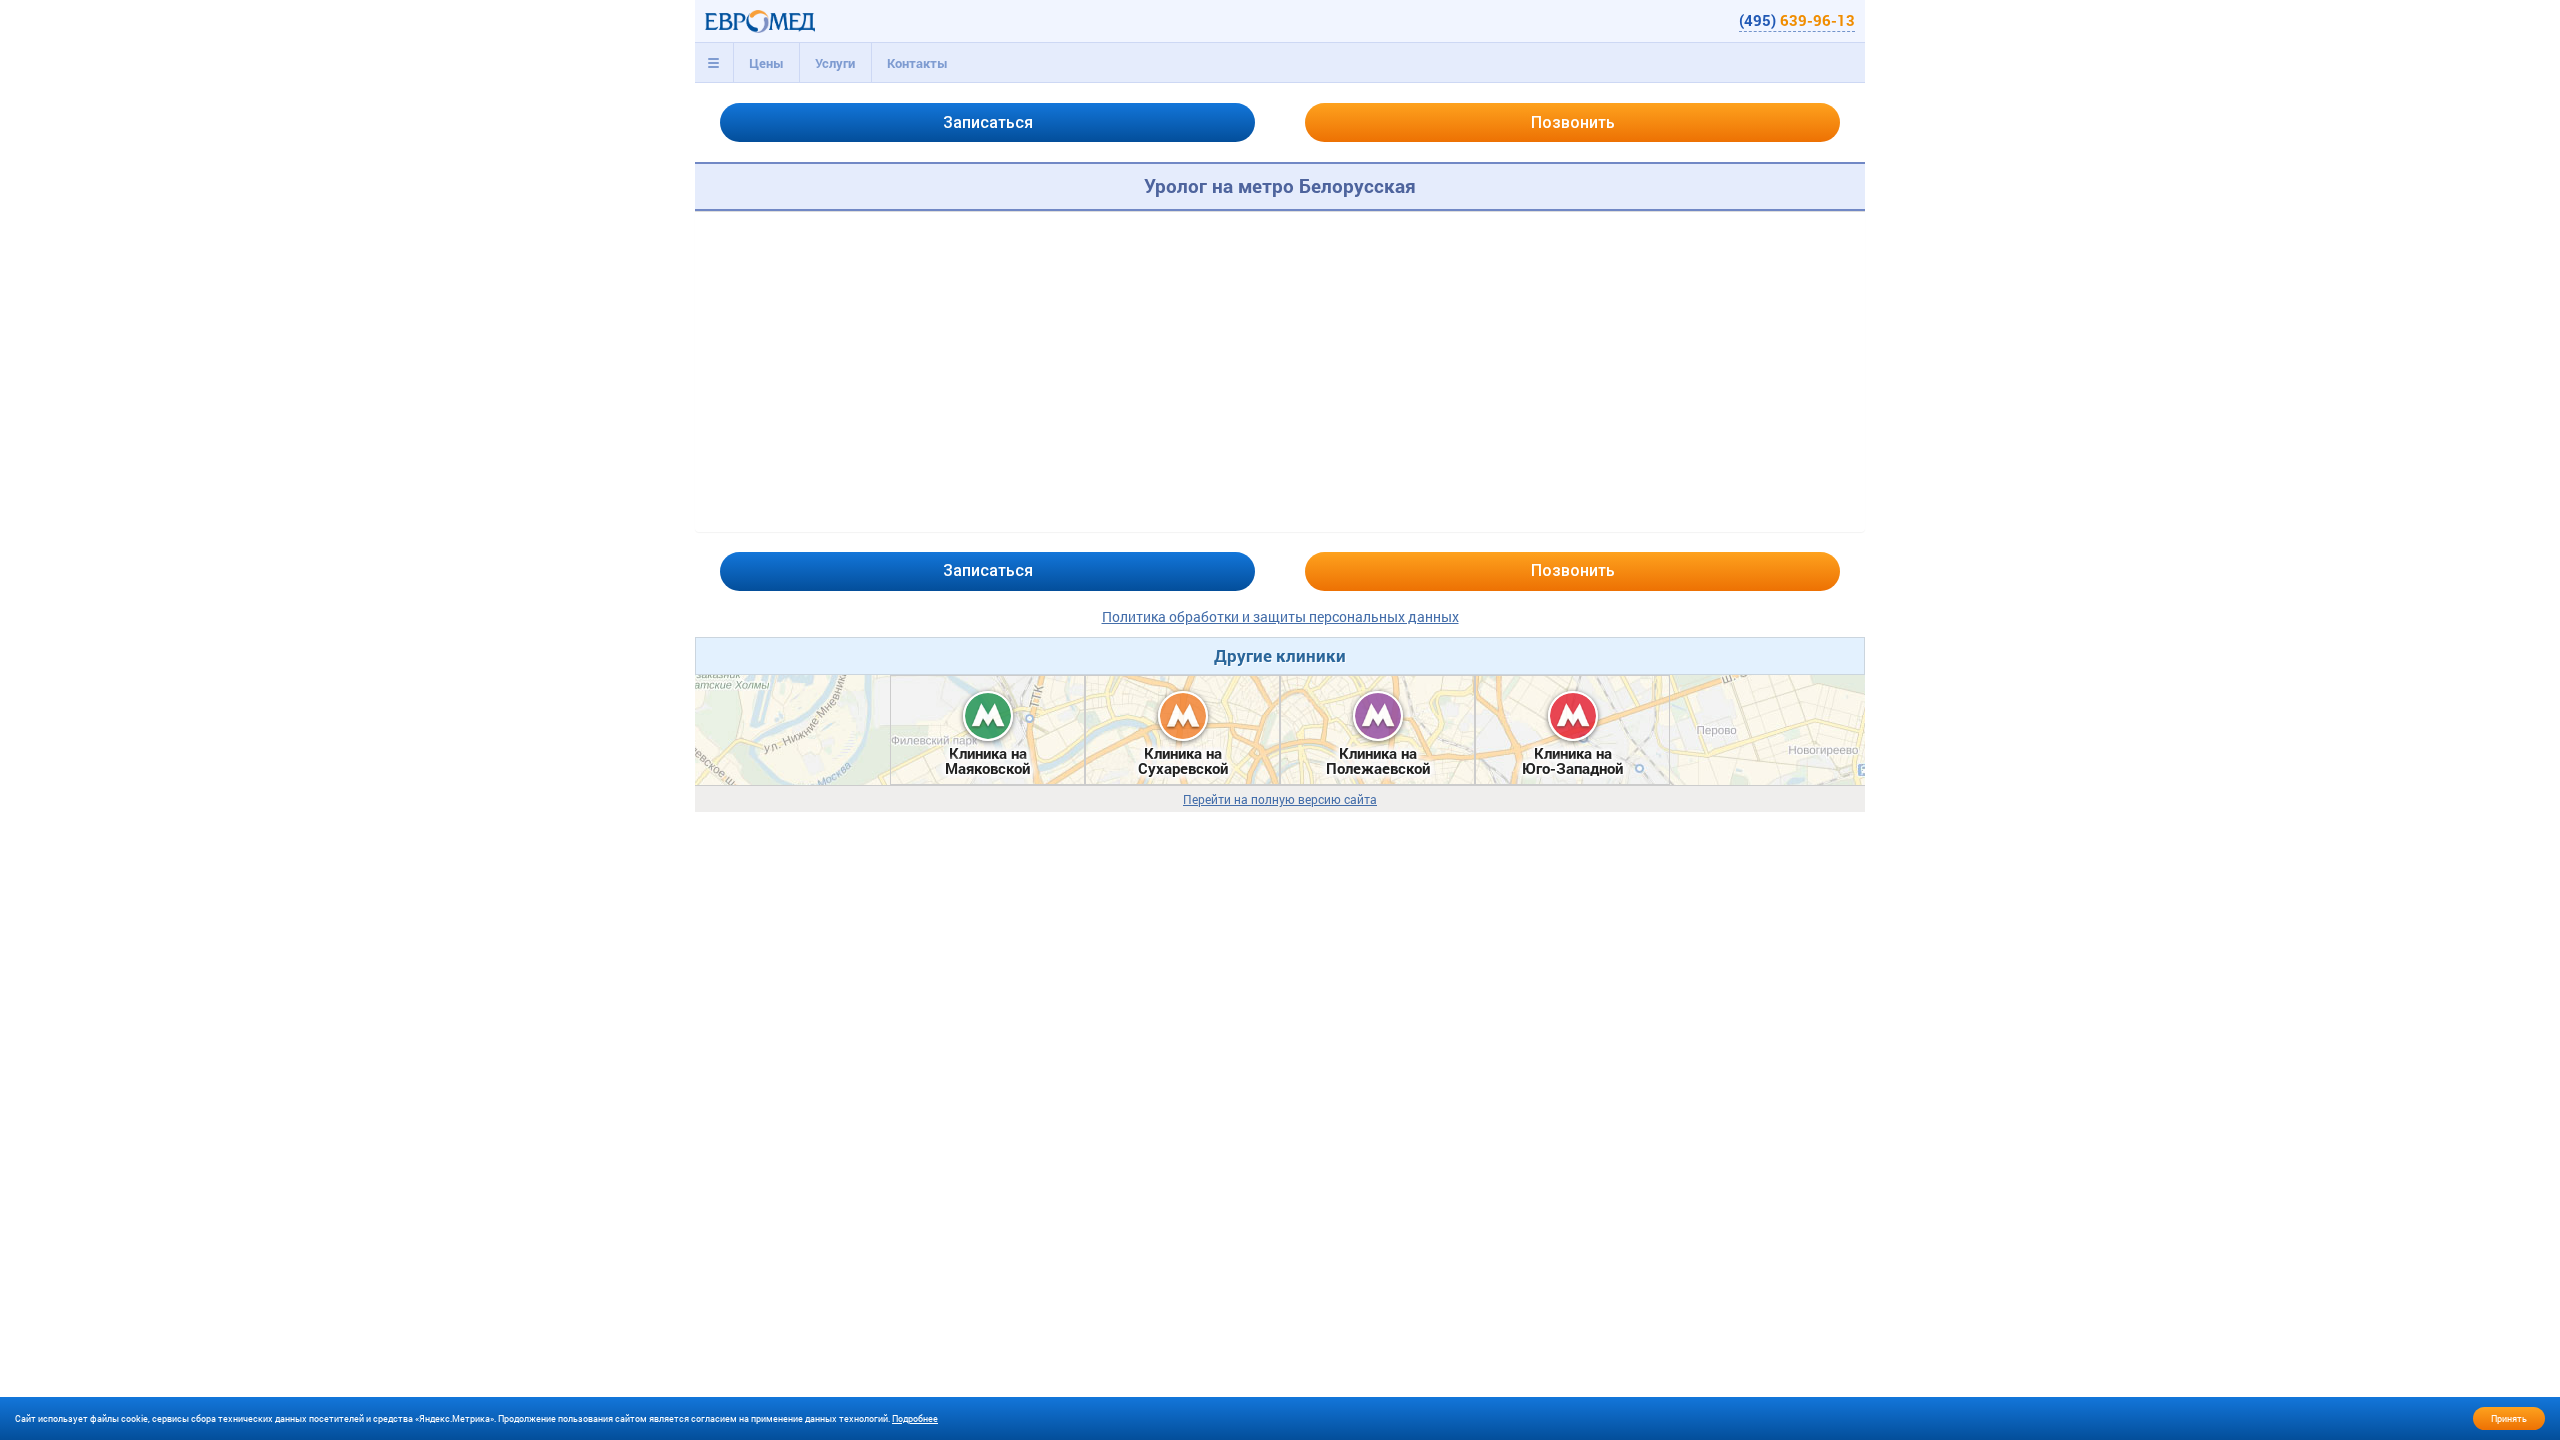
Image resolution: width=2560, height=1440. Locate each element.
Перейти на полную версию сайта (1280, 799)
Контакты (917, 63)
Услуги (835, 63)
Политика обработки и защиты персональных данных (1280, 616)
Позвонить (1573, 122)
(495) (1797, 20)
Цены (766, 63)
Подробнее (915, 1418)
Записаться (988, 122)
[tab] (714, 63)
